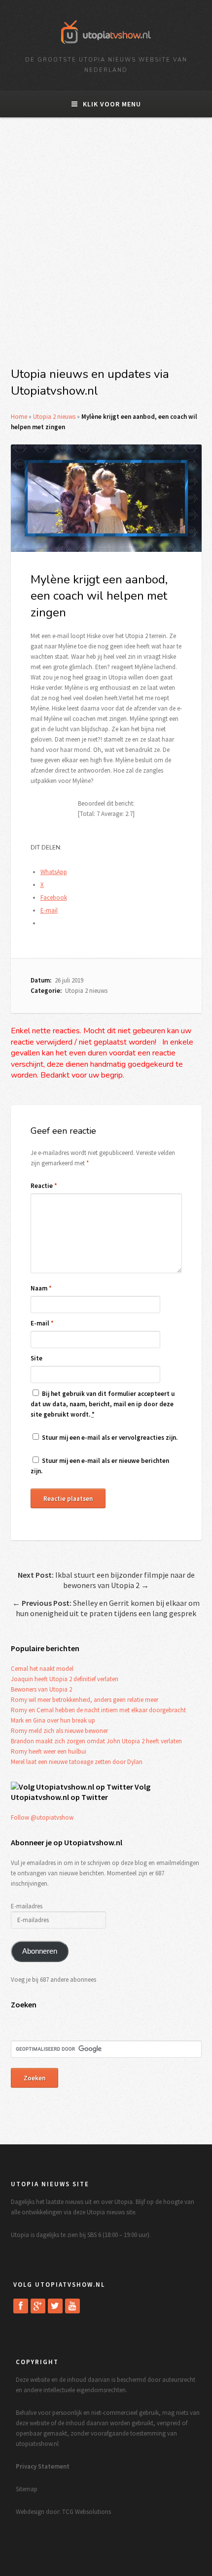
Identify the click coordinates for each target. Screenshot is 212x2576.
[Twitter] (55, 2306)
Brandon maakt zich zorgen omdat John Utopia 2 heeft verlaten (96, 1741)
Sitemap (27, 2489)
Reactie (44, 1186)
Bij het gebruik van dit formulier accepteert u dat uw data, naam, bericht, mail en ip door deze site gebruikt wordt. (103, 1404)
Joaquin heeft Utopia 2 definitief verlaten (65, 1679)
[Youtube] (72, 2306)
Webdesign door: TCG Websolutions (63, 2512)
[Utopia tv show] (106, 47)
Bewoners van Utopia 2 (41, 1689)
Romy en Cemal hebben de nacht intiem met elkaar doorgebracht (98, 1710)
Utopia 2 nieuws (54, 417)
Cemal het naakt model (42, 1669)
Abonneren (40, 1951)
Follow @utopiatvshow (42, 1817)
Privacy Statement (43, 2466)
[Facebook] (21, 2306)
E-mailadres (27, 1906)
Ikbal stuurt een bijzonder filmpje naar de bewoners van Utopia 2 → (106, 1580)
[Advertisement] (106, 248)
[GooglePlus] (38, 2306)
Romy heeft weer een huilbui (49, 1751)
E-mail (42, 1323)
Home (19, 417)
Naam (41, 1288)
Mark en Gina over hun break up (53, 1720)
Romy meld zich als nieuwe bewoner (59, 1731)
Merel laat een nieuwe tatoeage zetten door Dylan (77, 1762)
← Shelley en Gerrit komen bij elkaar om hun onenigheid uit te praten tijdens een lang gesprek (106, 1608)
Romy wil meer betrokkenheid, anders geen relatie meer (85, 1700)
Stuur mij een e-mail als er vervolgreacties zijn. (110, 1438)
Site (36, 1358)
